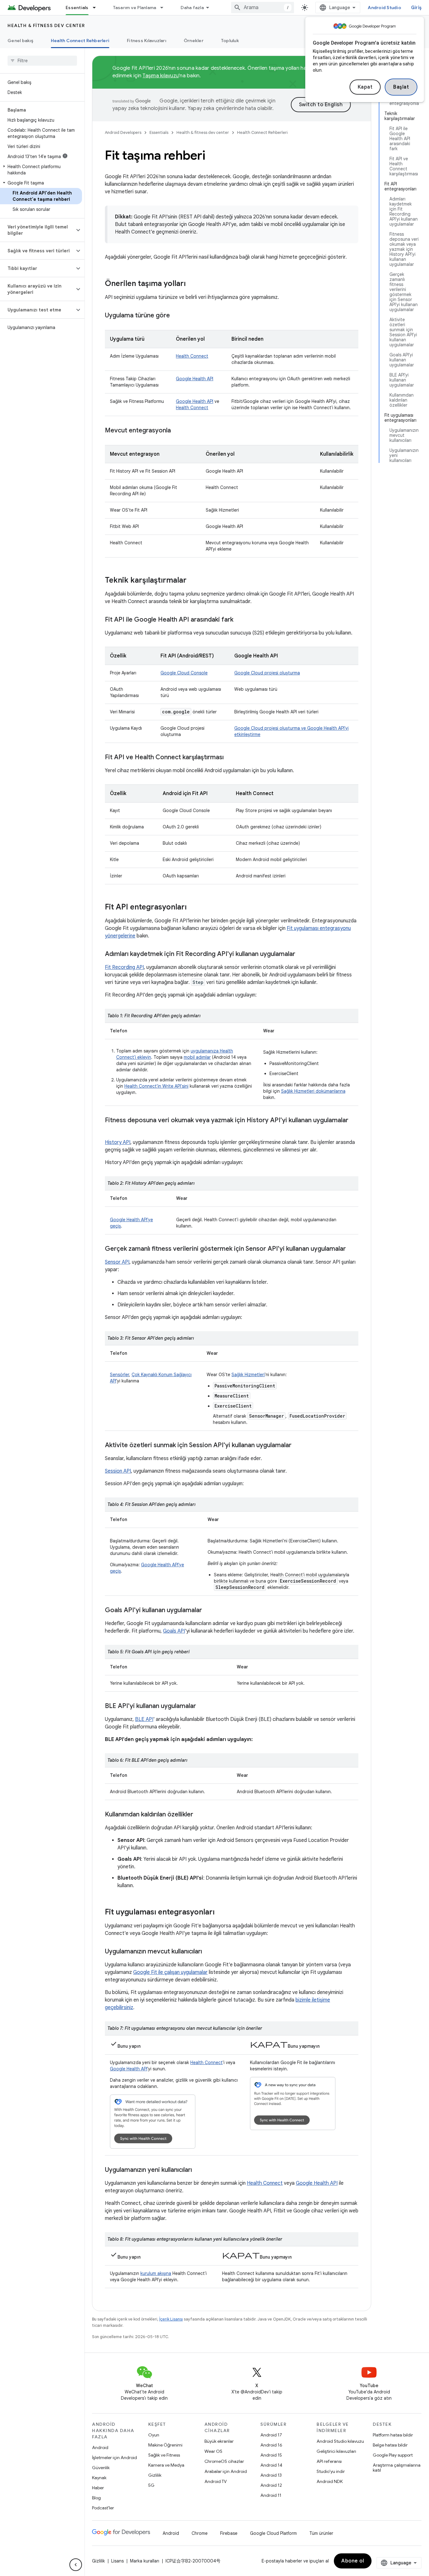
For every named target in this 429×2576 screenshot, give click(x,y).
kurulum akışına (156, 2273)
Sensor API (117, 1262)
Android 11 (271, 2495)
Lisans (117, 2561)
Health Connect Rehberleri (80, 41)
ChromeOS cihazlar (224, 2461)
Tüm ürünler (321, 2533)
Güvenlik (101, 2468)
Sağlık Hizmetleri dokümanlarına (313, 1091)
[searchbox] (42, 61)
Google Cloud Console (184, 673)
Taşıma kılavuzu (161, 76)
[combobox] (263, 8)
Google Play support (393, 2455)
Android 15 (271, 2455)
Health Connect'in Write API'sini (156, 1086)
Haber (98, 2488)
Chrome (200, 2533)
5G (151, 2485)
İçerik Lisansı (171, 2319)
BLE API (144, 1719)
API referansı (329, 2461)
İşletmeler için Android (114, 2458)
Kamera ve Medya (166, 2465)
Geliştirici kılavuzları (336, 2451)
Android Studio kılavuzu (340, 2441)
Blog (96, 2498)
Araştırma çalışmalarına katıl (397, 2468)
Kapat (365, 87)
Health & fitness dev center (46, 25)
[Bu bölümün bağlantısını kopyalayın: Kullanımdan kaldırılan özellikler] (199, 1815)
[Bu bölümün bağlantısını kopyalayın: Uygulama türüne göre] (176, 316)
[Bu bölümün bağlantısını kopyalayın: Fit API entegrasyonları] (193, 908)
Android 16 (271, 2445)
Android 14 (271, 2465)
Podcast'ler (103, 2508)
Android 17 (271, 2435)
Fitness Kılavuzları (147, 41)
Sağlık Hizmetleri (248, 1375)
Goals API (174, 1631)
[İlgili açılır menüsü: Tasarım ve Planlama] (165, 8)
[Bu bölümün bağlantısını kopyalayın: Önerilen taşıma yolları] (192, 284)
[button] (41, 170)
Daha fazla (192, 8)
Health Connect (192, 356)
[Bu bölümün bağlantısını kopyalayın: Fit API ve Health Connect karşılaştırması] (230, 758)
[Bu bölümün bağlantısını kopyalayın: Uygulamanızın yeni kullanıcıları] (198, 2170)
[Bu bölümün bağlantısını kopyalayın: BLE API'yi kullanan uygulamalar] (202, 1706)
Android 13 (271, 2475)
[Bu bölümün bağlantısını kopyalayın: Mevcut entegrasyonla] (177, 431)
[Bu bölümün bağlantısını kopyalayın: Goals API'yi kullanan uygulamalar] (208, 1611)
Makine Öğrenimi (165, 2445)
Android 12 (271, 2485)
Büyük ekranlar (219, 2441)
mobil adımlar (197, 1057)
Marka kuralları (145, 2561)
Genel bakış (20, 41)
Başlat (401, 87)
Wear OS (213, 2451)
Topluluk (230, 41)
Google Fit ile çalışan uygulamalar (170, 1972)
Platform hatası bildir (393, 2435)
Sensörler (119, 1375)
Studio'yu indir (331, 2471)
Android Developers (123, 132)
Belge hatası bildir (390, 2445)
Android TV (216, 2481)
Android (100, 2447)
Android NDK (330, 2481)
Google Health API (195, 379)
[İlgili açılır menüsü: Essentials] (97, 8)
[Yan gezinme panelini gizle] (76, 2565)
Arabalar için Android (226, 2471)
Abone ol (353, 2561)
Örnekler (194, 41)
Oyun (154, 2435)
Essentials (77, 8)
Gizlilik (155, 2475)
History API (118, 1142)
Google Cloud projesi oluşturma (267, 673)
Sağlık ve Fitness (164, 2455)
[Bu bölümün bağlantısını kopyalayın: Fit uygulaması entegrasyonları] (221, 1913)
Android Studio (384, 8)
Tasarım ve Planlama (135, 8)
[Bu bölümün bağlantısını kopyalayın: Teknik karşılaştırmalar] (193, 581)
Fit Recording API (124, 967)
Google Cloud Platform (273, 2533)
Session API (118, 1471)
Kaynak (99, 2478)
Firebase (229, 2533)
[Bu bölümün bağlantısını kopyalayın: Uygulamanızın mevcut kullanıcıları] (208, 1952)
